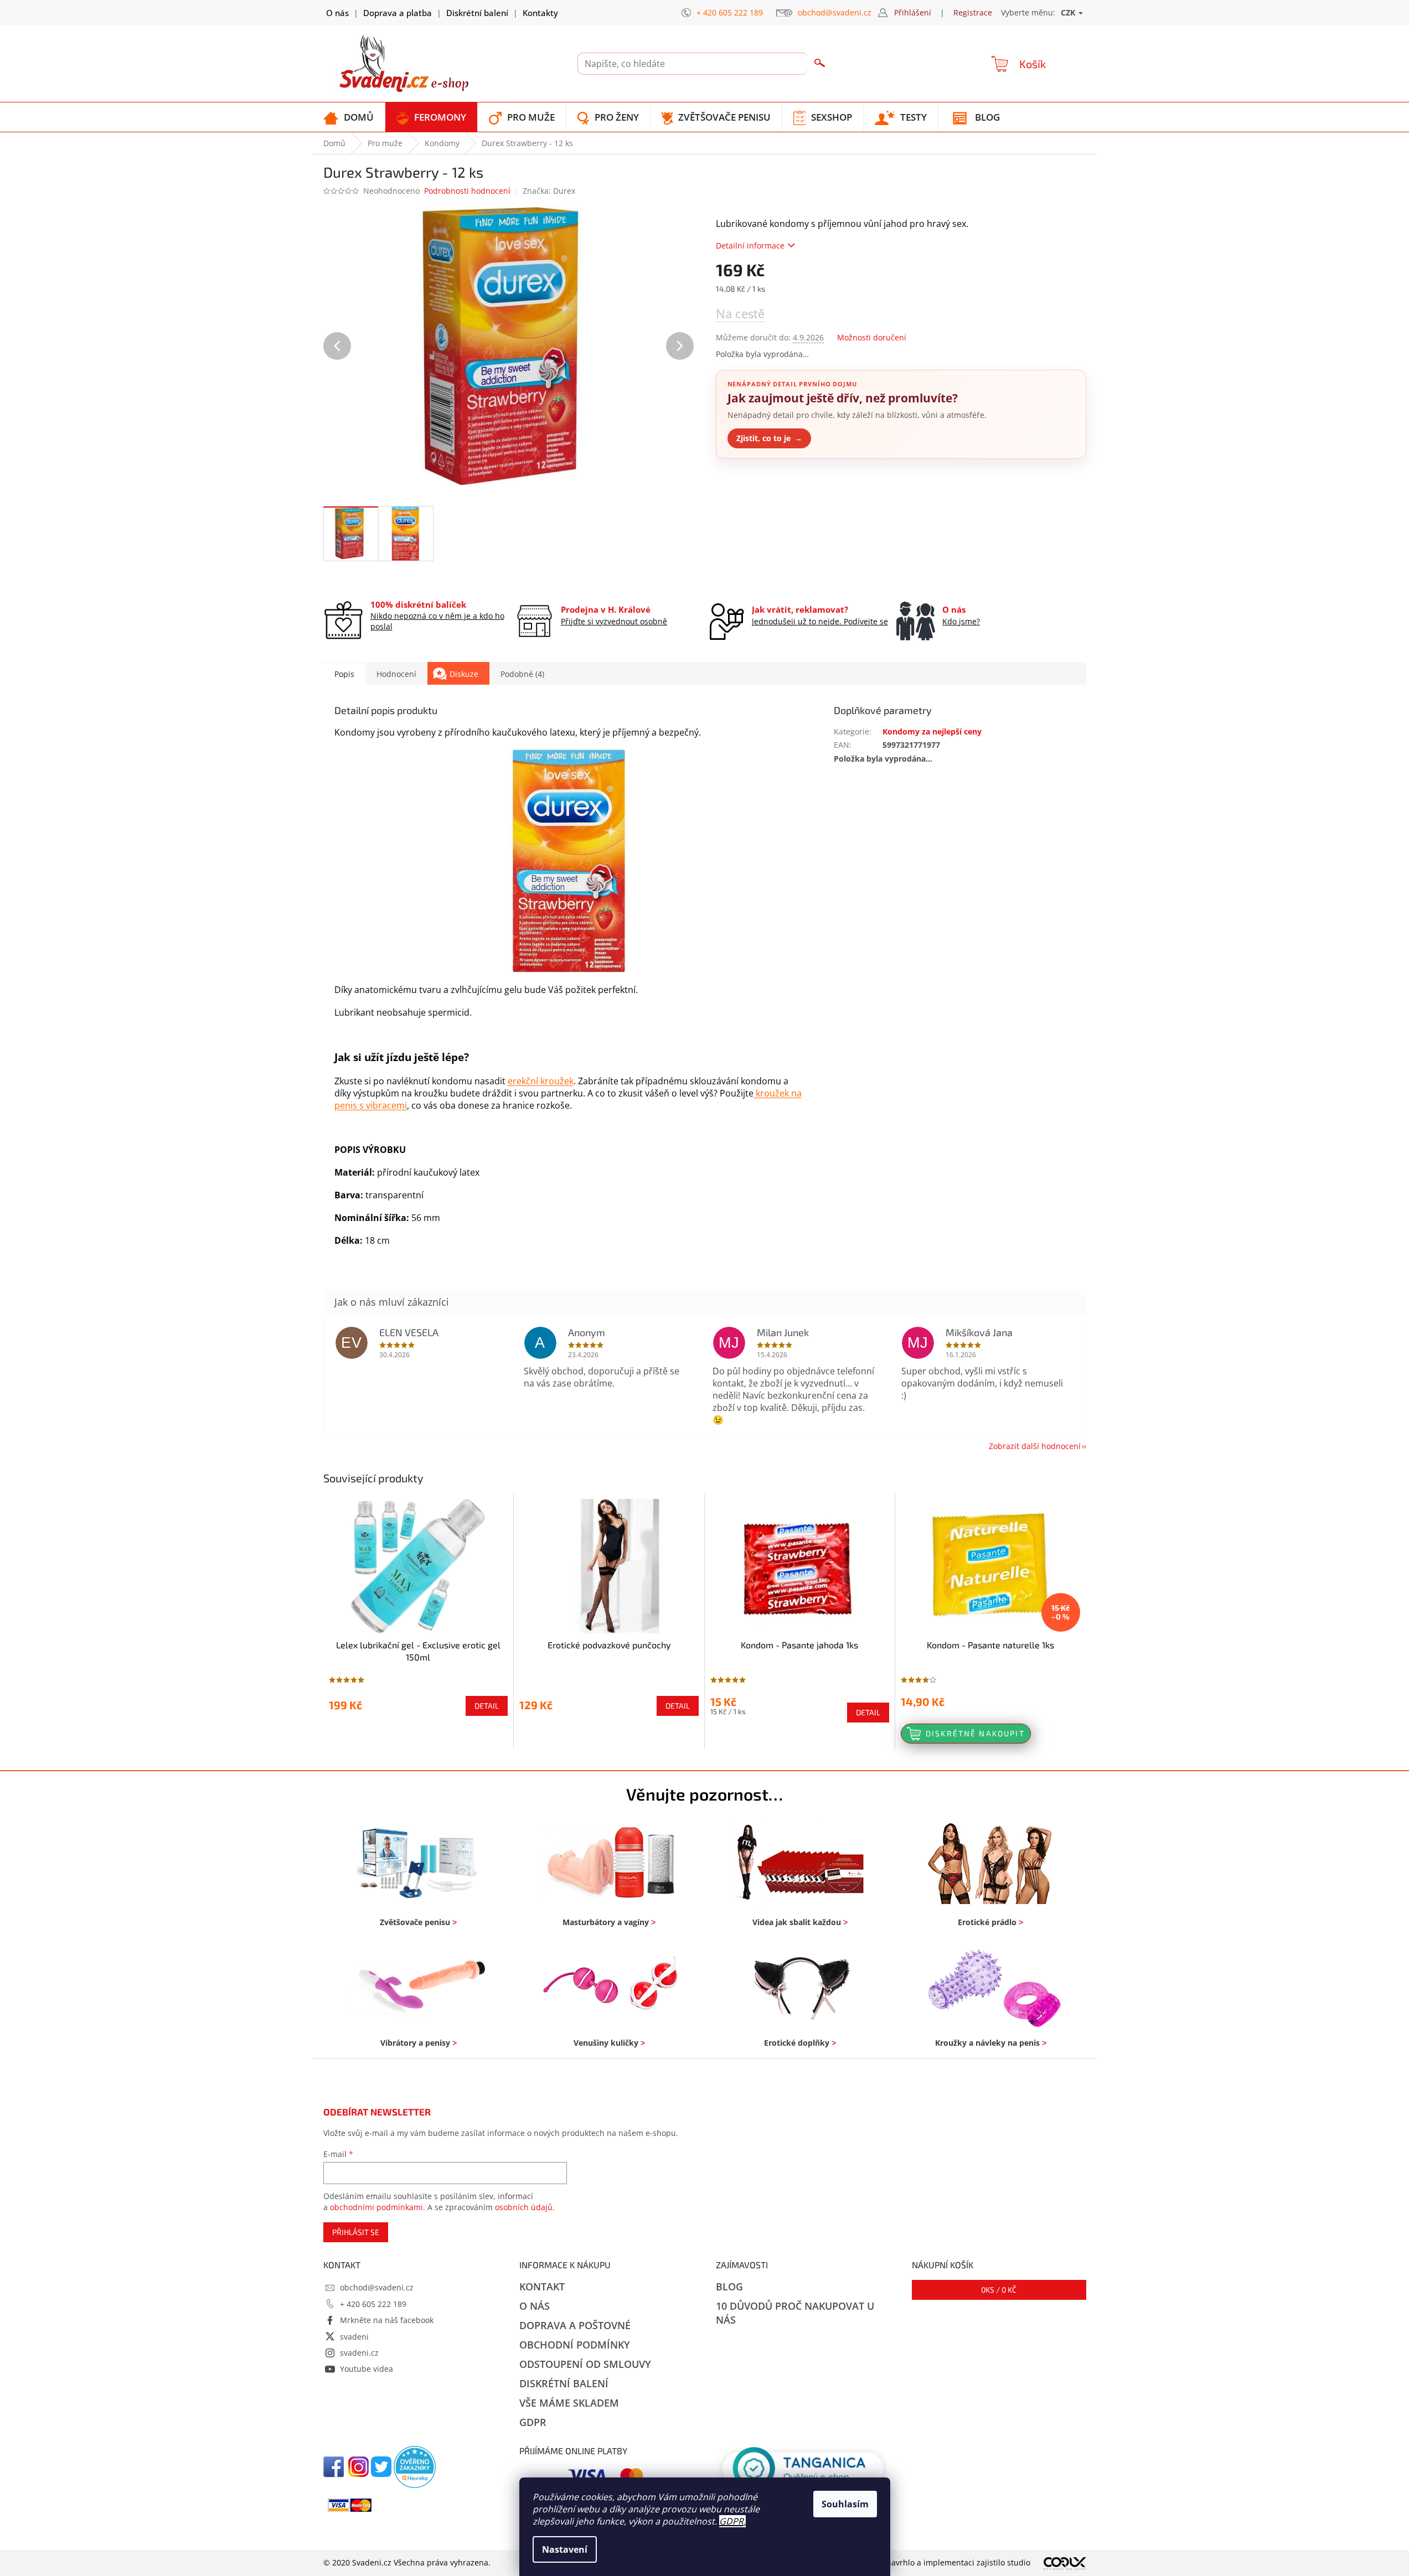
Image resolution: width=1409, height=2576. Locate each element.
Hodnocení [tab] (396, 674)
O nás (337, 13)
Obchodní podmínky (575, 2345)
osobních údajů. (525, 2207)
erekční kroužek (541, 1081)
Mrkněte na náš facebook (387, 2320)
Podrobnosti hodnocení (467, 191)
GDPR (731, 2521)
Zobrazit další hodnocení (1035, 1446)
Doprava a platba (398, 13)
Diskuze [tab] (464, 674)
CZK (1069, 12)
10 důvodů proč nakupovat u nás (795, 2313)
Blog (729, 2287)
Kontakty (540, 13)
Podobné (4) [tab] (522, 674)
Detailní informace (750, 245)
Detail (487, 1706)
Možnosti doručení (872, 337)
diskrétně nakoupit (975, 1733)
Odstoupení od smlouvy (585, 2364)
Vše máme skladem (569, 2403)
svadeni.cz (359, 2353)
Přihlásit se (356, 2232)
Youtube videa (367, 2369)
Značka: (549, 191)
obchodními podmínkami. (378, 2207)
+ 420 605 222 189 (373, 2304)
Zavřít (775, 485)
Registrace (973, 12)
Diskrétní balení (477, 13)
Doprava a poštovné (575, 2325)
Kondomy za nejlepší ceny (932, 731)
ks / (999, 2290)
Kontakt (542, 2287)
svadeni (354, 2337)
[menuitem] (349, 117)
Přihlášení (913, 12)
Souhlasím (845, 2504)
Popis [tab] (344, 674)
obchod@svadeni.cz (377, 2287)
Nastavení (565, 2549)
